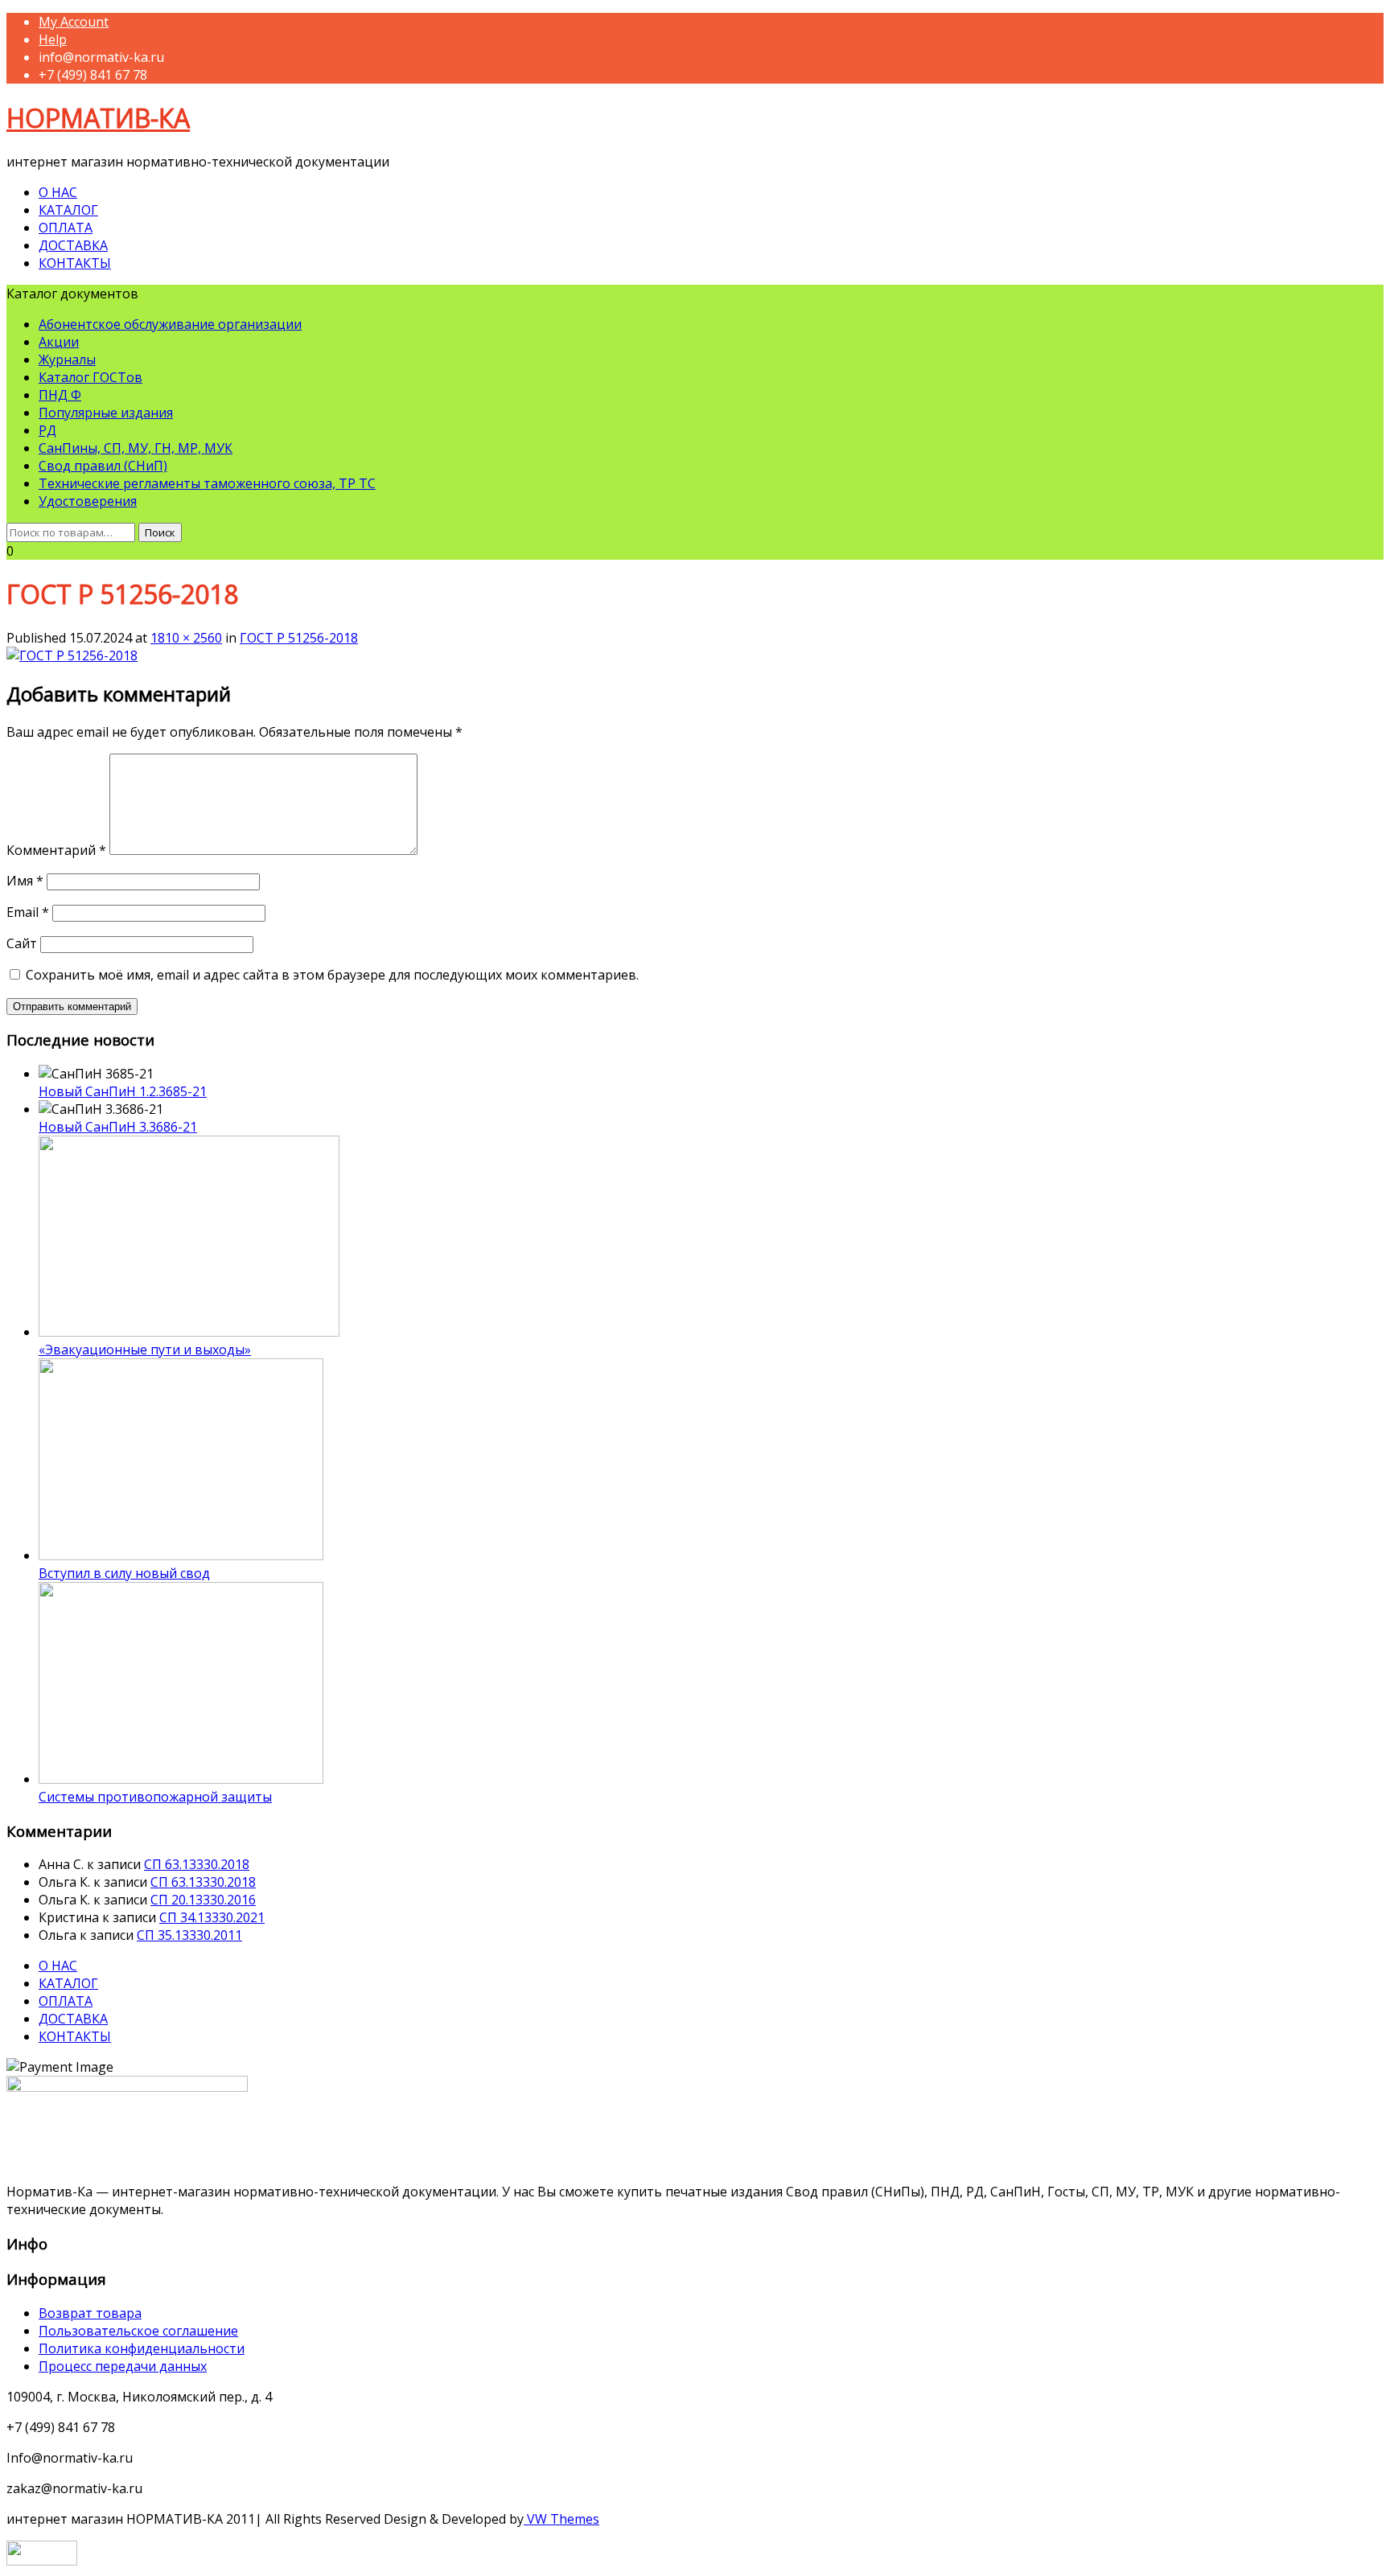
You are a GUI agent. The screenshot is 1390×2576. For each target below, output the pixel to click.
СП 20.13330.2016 (203, 1900)
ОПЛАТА (66, 228)
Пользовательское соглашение (138, 2331)
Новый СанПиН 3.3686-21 (118, 1127)
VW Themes (561, 2519)
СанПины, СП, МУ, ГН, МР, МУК (136, 448)
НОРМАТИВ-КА (98, 118)
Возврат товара (90, 2313)
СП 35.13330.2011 (189, 1935)
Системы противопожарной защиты (155, 1797)
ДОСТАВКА (73, 245)
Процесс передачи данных (123, 2366)
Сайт (22, 943)
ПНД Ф (60, 395)
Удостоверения (88, 501)
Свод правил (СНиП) (103, 466)
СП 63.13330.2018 (197, 1864)
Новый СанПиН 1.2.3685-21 (123, 1091)
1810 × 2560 (186, 638)
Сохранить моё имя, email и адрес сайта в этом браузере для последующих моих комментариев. (332, 975)
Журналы (67, 359)
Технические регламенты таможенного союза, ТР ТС (207, 483)
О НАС (58, 192)
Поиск (160, 532)
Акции (59, 342)
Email (28, 912)
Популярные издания (106, 413)
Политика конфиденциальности (142, 2348)
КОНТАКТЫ (75, 263)
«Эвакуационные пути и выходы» (145, 1350)
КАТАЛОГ (68, 210)
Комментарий (56, 850)
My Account (74, 22)
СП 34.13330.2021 (212, 1917)
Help (53, 39)
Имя (25, 881)
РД (47, 430)
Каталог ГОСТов (90, 377)
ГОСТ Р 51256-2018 (299, 638)
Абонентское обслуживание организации (170, 324)
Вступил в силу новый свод (124, 1573)
